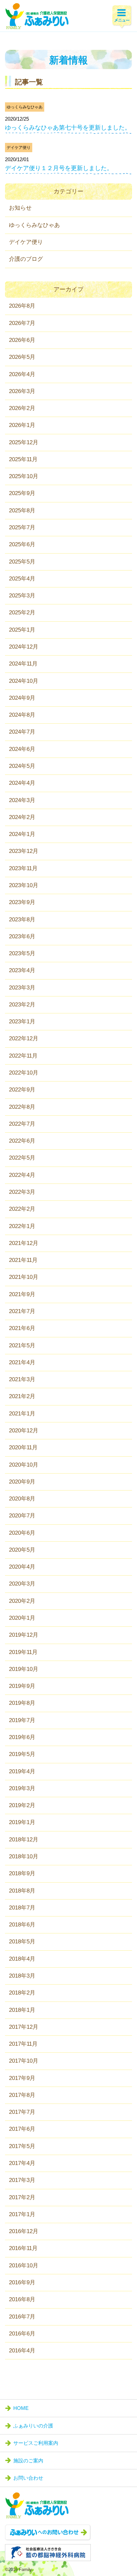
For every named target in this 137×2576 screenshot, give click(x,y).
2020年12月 (24, 1431)
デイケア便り (19, 148)
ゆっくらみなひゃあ (25, 107)
